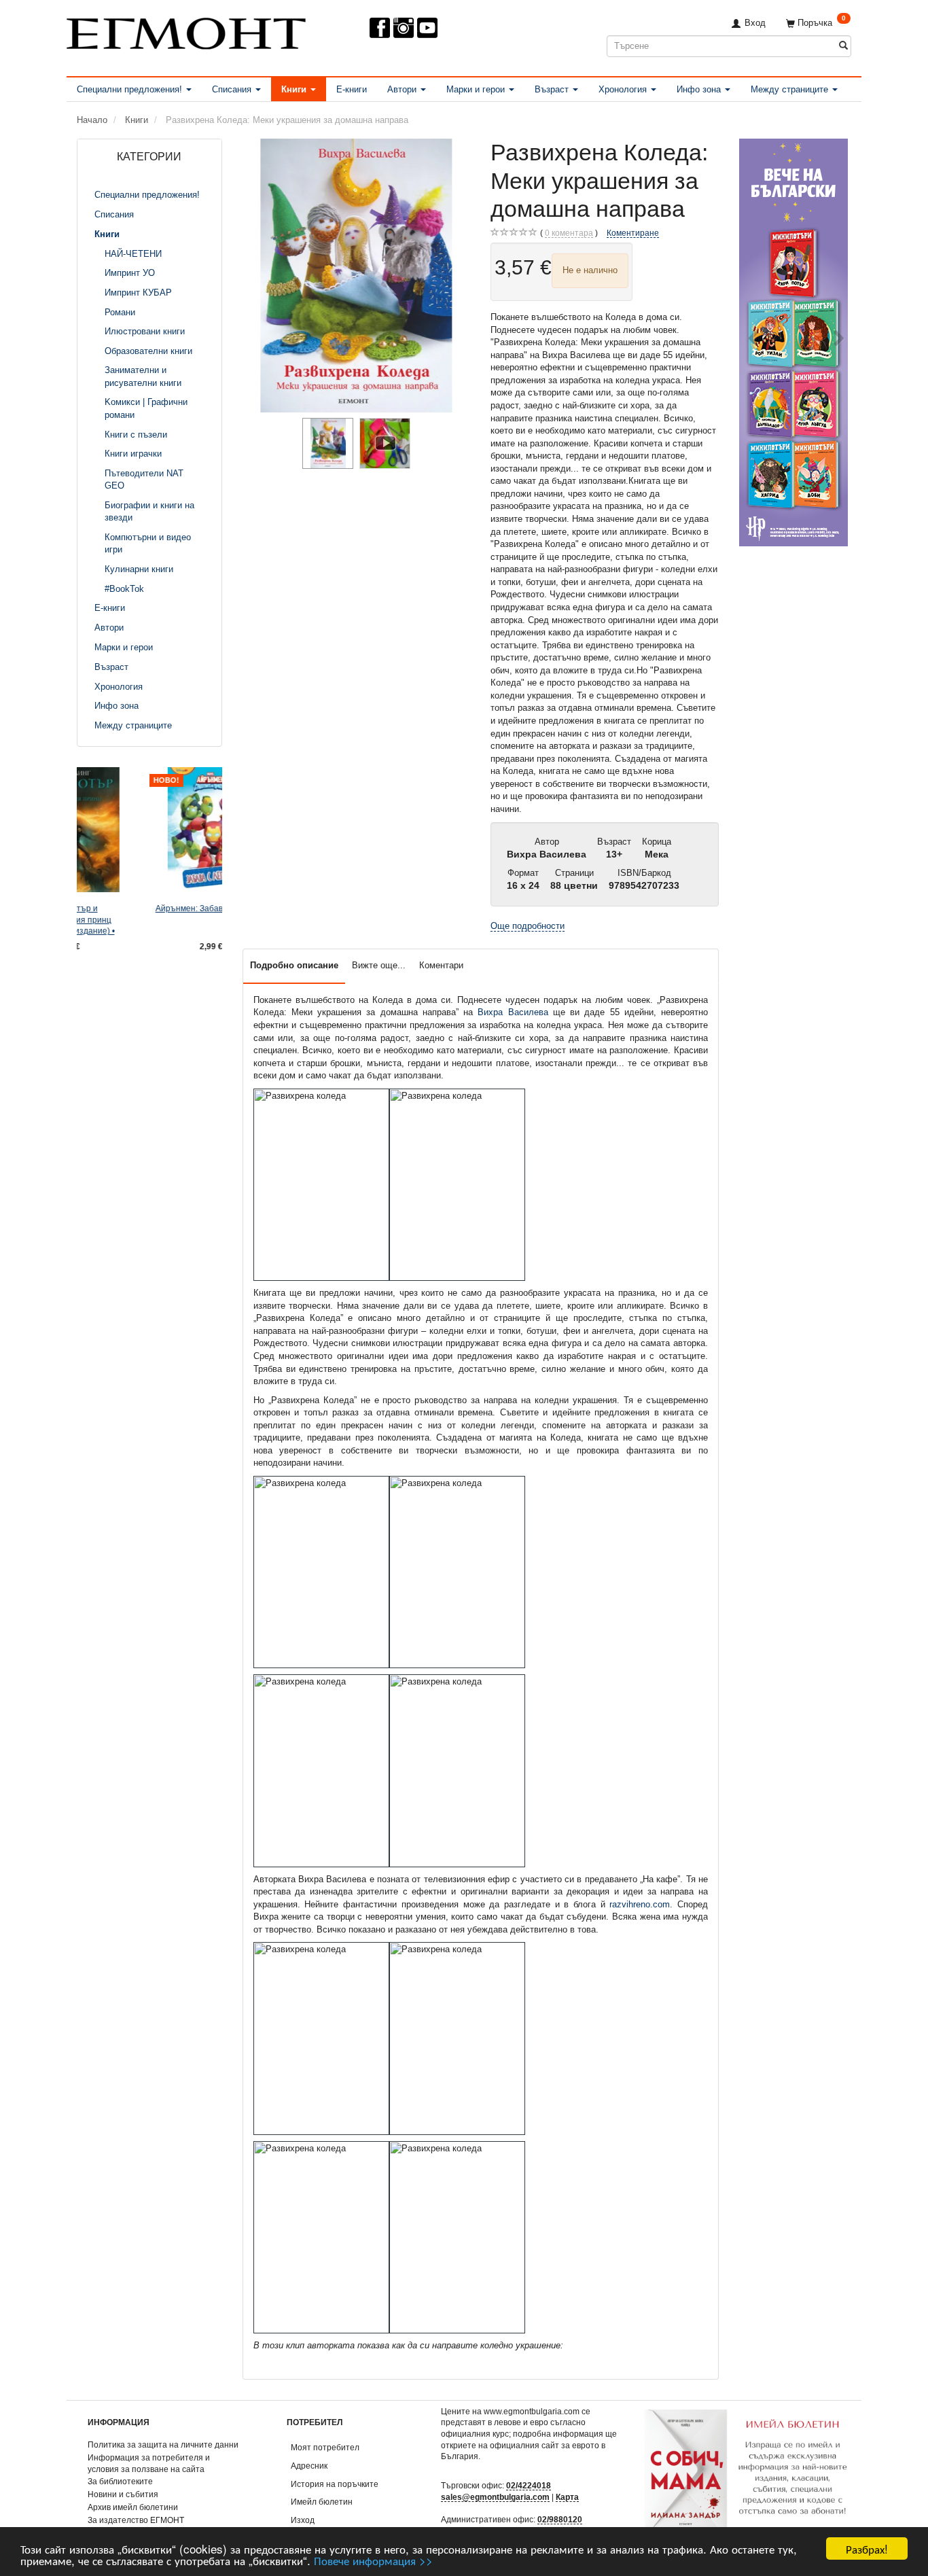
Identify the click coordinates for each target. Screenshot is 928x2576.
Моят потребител (325, 2447)
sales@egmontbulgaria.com (495, 2497)
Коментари (441, 965)
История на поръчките (335, 2484)
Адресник (309, 2466)
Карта (567, 2497)
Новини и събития (123, 2494)
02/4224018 (529, 2485)
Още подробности (528, 926)
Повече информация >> (373, 2560)
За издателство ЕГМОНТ (136, 2520)
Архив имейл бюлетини (133, 2507)
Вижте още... (379, 965)
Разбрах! (867, 2548)
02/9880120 (560, 2519)
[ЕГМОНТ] (186, 31)
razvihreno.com (640, 1904)
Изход (303, 2520)
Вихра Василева (513, 1012)
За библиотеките (120, 2481)
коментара (569, 233)
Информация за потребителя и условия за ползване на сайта (149, 2463)
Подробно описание (294, 965)
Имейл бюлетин (322, 2502)
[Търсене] (843, 46)
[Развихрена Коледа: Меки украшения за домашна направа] (357, 276)
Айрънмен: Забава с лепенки (150, 908)
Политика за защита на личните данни (163, 2445)
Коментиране (633, 233)
